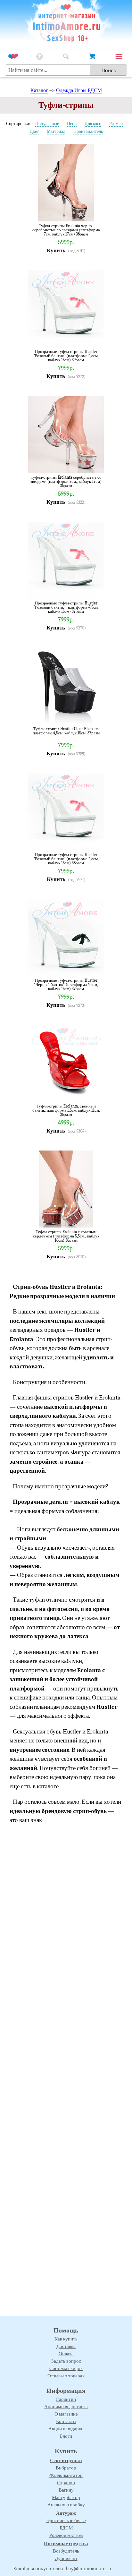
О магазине (66, 2414)
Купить (56, 250)
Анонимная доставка (66, 2407)
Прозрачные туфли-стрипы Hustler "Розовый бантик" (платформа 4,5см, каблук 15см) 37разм (66, 607)
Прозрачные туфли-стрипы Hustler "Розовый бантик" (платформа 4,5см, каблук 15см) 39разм (66, 356)
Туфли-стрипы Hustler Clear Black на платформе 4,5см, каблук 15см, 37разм (66, 731)
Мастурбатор (66, 2497)
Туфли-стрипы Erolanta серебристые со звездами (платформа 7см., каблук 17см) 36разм (66, 481)
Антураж (66, 2513)
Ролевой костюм (66, 2535)
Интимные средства (66, 2544)
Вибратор (66, 2468)
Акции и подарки (66, 2429)
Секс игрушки (66, 2460)
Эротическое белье (66, 2520)
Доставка (66, 2346)
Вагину (66, 2490)
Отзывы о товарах (66, 2376)
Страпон (66, 2483)
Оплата (66, 2354)
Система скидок (66, 2368)
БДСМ (66, 2528)
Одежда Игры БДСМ (79, 90)
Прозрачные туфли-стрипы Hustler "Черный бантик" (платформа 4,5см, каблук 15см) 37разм (66, 984)
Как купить (66, 2339)
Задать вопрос (66, 2361)
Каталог (39, 90)
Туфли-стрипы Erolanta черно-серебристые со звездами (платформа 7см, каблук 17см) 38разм (66, 230)
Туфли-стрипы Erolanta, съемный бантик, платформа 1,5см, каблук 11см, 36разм (66, 1110)
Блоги (66, 2436)
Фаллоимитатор (66, 2475)
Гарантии (66, 2399)
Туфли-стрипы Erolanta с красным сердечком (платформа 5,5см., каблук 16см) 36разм (66, 1236)
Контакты (66, 2421)
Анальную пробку (66, 2505)
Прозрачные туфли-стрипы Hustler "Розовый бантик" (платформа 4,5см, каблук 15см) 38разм (66, 859)
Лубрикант (66, 2558)
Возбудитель (66, 2551)
